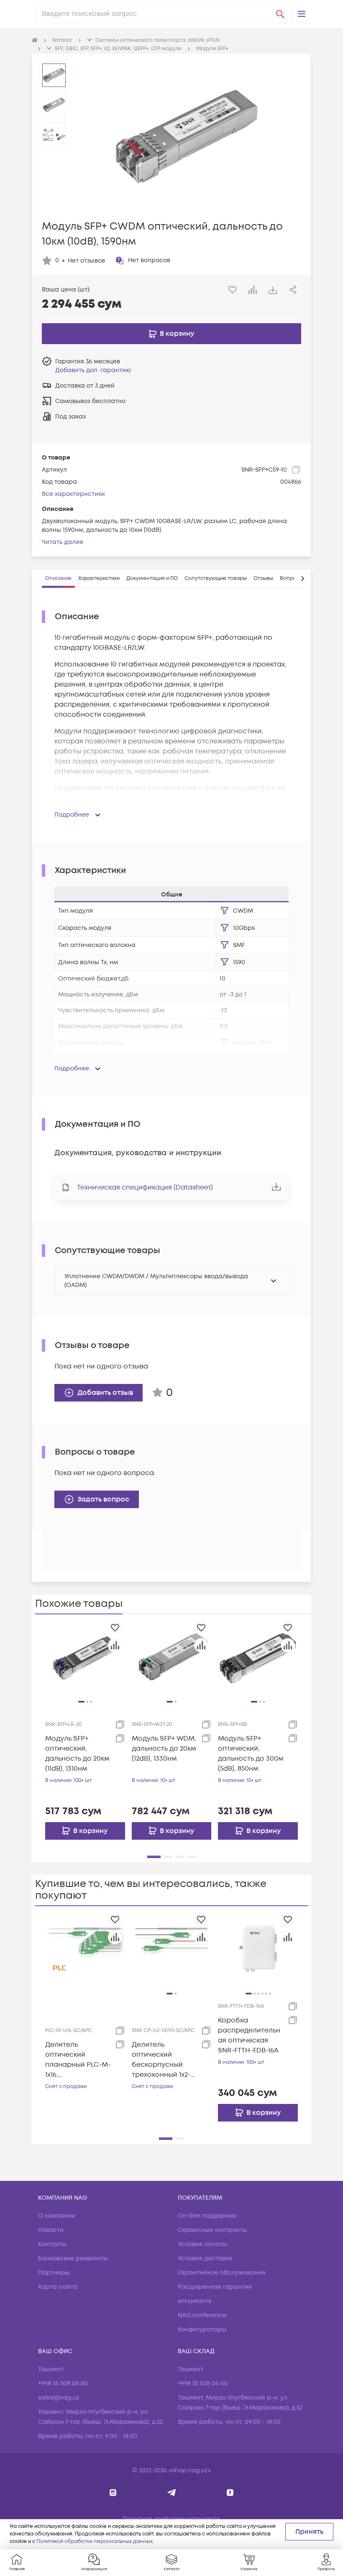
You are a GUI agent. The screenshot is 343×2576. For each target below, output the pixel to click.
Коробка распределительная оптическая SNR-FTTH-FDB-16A (249, 2035)
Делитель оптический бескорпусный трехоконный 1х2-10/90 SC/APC (161, 2060)
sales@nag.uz (59, 2398)
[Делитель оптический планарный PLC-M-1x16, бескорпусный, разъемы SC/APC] (85, 1949)
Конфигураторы (202, 2330)
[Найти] (280, 14)
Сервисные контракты (212, 2230)
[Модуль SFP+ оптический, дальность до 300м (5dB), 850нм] (258, 1657)
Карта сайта (58, 2287)
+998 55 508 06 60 (63, 2383)
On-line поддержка (207, 2216)
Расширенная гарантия (215, 2287)
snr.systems (195, 2301)
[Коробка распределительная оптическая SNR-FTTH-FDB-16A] (258, 1949)
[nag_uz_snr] (172, 2493)
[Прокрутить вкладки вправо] (302, 579)
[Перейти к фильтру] (225, 911)
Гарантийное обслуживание (222, 2273)
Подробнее (72, 815)
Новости (51, 2230)
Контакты (52, 2244)
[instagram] (113, 2493)
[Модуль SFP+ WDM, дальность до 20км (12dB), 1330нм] (172, 1657)
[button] (302, 14)
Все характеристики (73, 494)
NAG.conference (202, 2315)
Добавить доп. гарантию (93, 370)
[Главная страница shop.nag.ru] (35, 41)
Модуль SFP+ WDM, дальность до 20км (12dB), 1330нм (164, 1749)
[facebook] (230, 2493)
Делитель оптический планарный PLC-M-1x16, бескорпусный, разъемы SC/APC (78, 2060)
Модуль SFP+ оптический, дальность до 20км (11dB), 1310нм (77, 1754)
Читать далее (63, 542)
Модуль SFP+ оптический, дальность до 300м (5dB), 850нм (251, 1754)
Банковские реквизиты (73, 2258)
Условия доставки (205, 2258)
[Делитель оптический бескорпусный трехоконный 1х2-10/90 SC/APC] (172, 1949)
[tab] (58, 579)
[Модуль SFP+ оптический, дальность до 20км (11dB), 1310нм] (85, 1657)
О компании (57, 2216)
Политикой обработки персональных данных (95, 2542)
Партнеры (54, 2273)
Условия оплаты (202, 2244)
